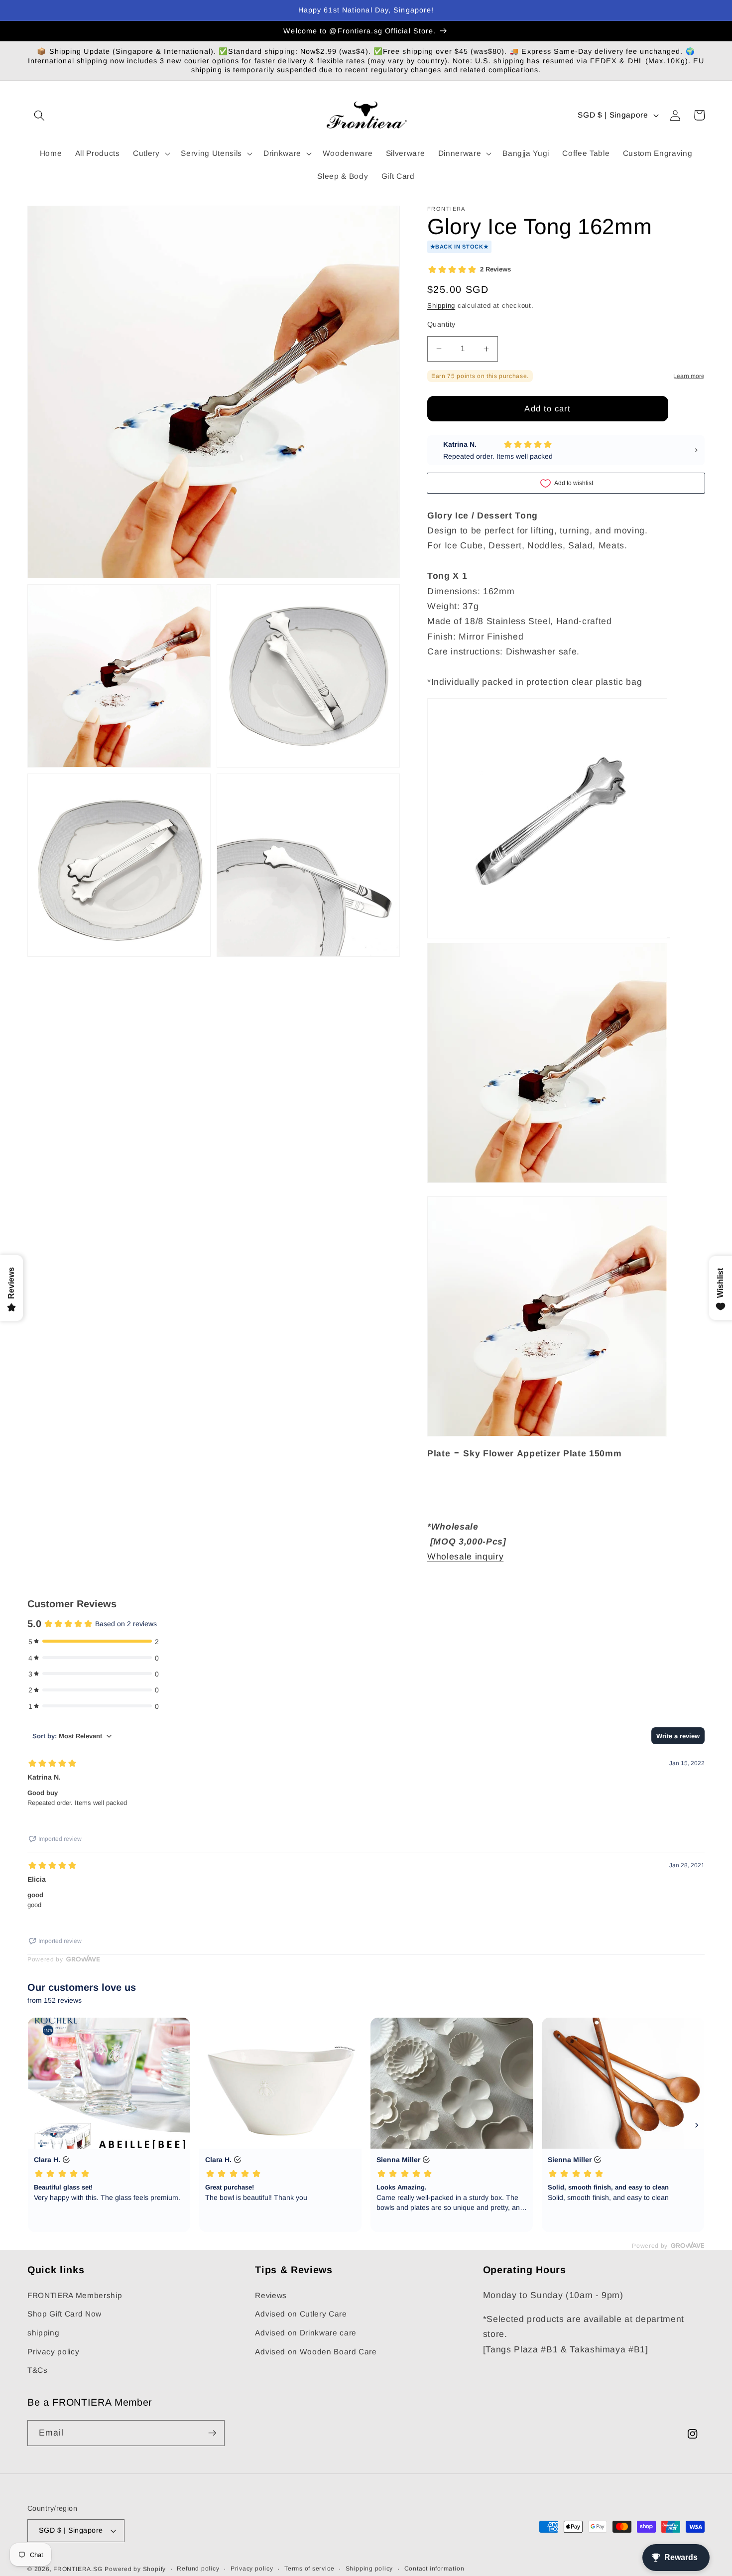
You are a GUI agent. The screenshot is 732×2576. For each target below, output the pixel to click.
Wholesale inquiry (465, 1556)
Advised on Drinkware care (306, 2333)
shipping (43, 2333)
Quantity (441, 324)
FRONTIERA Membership (75, 2295)
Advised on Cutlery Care (301, 2314)
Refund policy (198, 2569)
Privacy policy (53, 2352)
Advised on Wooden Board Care (316, 2352)
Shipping (441, 306)
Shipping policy (369, 2569)
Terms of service (309, 2569)
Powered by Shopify (135, 2569)
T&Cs (38, 2370)
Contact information (434, 2569)
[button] (39, 115)
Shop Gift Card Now (64, 2314)
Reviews (271, 2295)
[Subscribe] (212, 2433)
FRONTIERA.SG (78, 2569)
